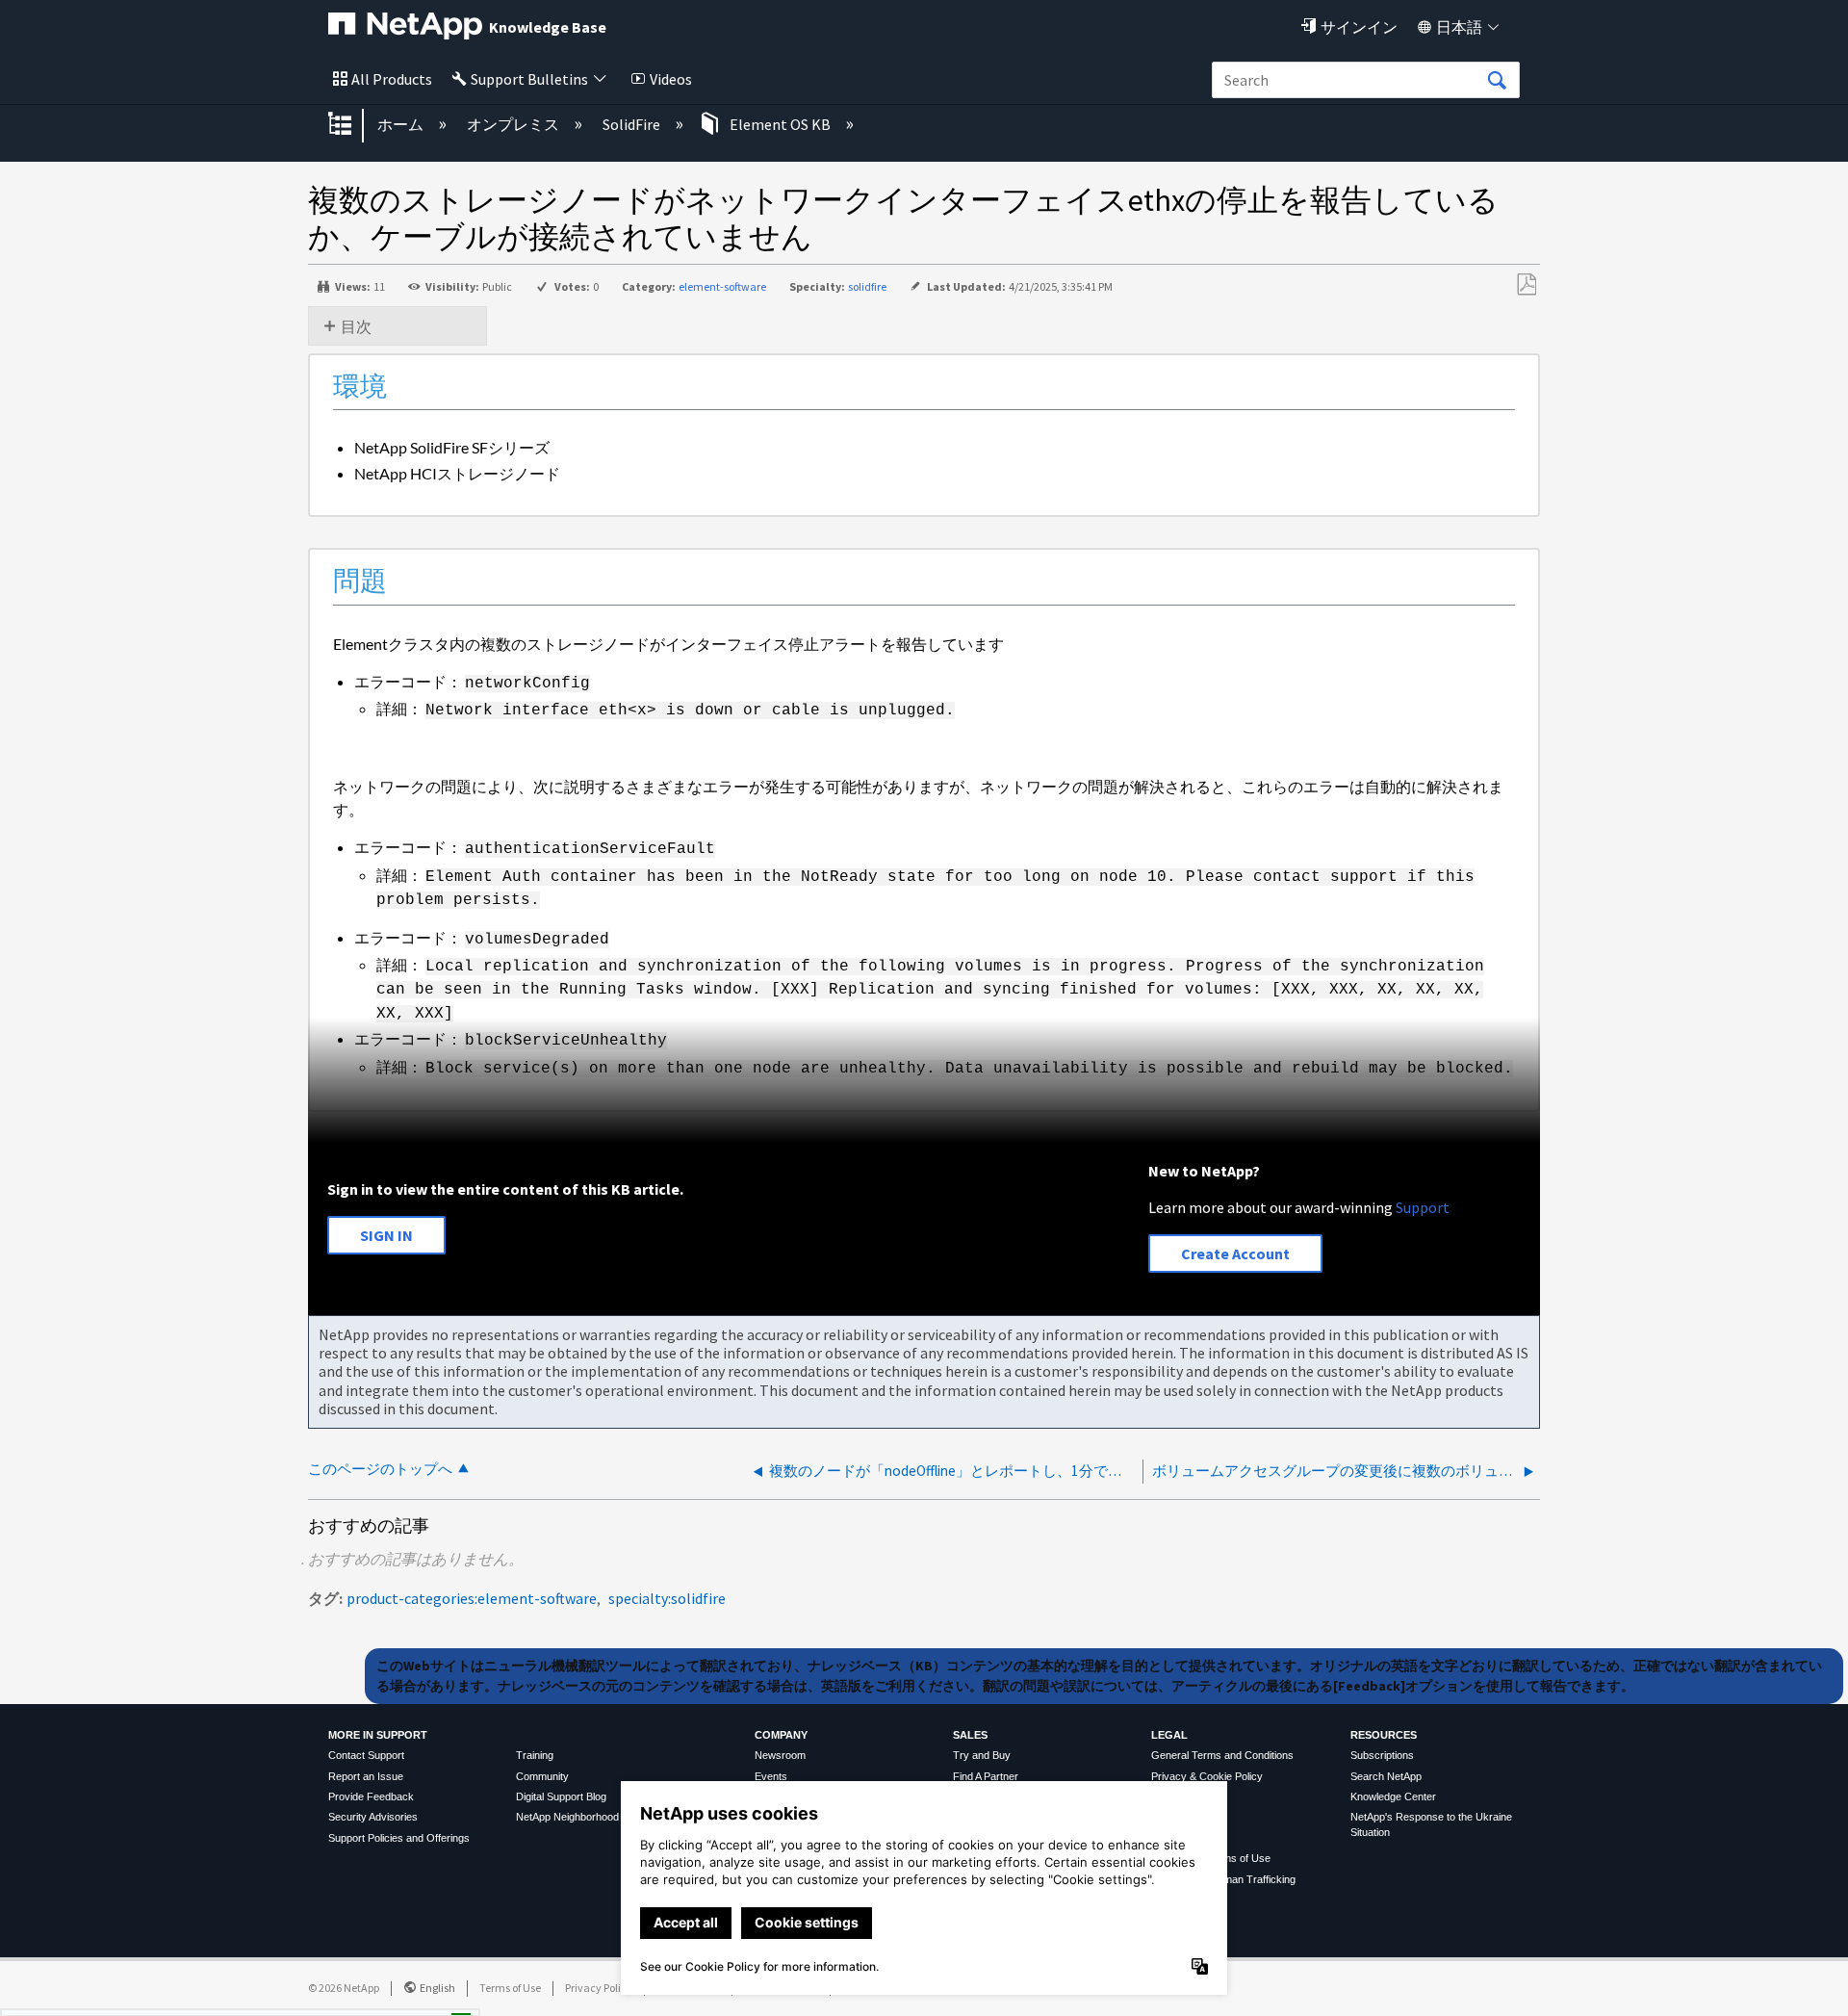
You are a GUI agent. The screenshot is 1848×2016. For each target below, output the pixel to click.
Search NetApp (1386, 1776)
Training (535, 1755)
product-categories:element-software (472, 1598)
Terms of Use (510, 1988)
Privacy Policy (599, 1988)
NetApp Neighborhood (567, 1817)
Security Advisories (373, 1817)
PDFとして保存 (1526, 285)
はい (296, 1996)
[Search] (1497, 81)
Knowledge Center (1393, 1796)
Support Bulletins (529, 79)
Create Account (1235, 1254)
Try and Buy (982, 1755)
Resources (1384, 1735)
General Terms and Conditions (1222, 1755)
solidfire (867, 286)
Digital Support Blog (561, 1796)
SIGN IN (386, 1235)
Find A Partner (986, 1776)
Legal (1169, 1735)
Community (542, 1776)
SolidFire (633, 124)
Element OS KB (780, 124)
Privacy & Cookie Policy (1207, 1776)
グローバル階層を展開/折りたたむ (352, 125)
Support (1423, 1207)
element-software (722, 286)
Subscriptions (1382, 1755)
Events (771, 1776)
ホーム (402, 124)
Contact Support (366, 1755)
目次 (356, 326)
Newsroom (780, 1755)
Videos (671, 79)
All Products (392, 79)
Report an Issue (366, 1776)
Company (781, 1735)
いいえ (395, 1996)
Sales (970, 1735)
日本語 (1459, 27)
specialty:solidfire (667, 1598)
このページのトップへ (380, 1469)
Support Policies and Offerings (399, 1838)
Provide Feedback (371, 1796)
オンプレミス (514, 124)
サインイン (1359, 27)
